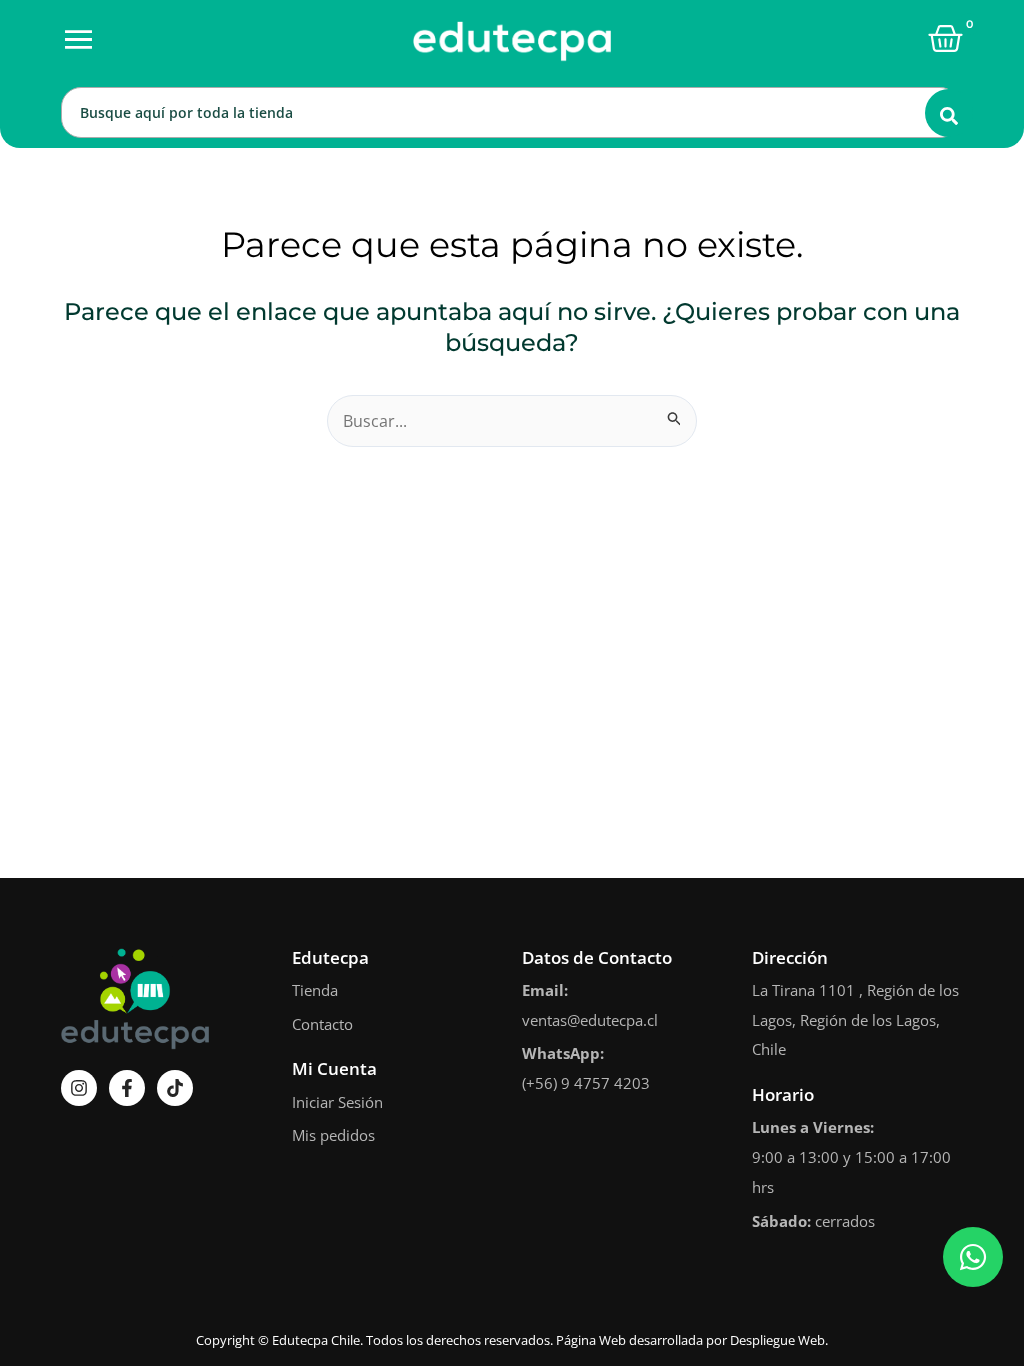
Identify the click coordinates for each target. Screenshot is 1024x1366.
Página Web (591, 1340)
